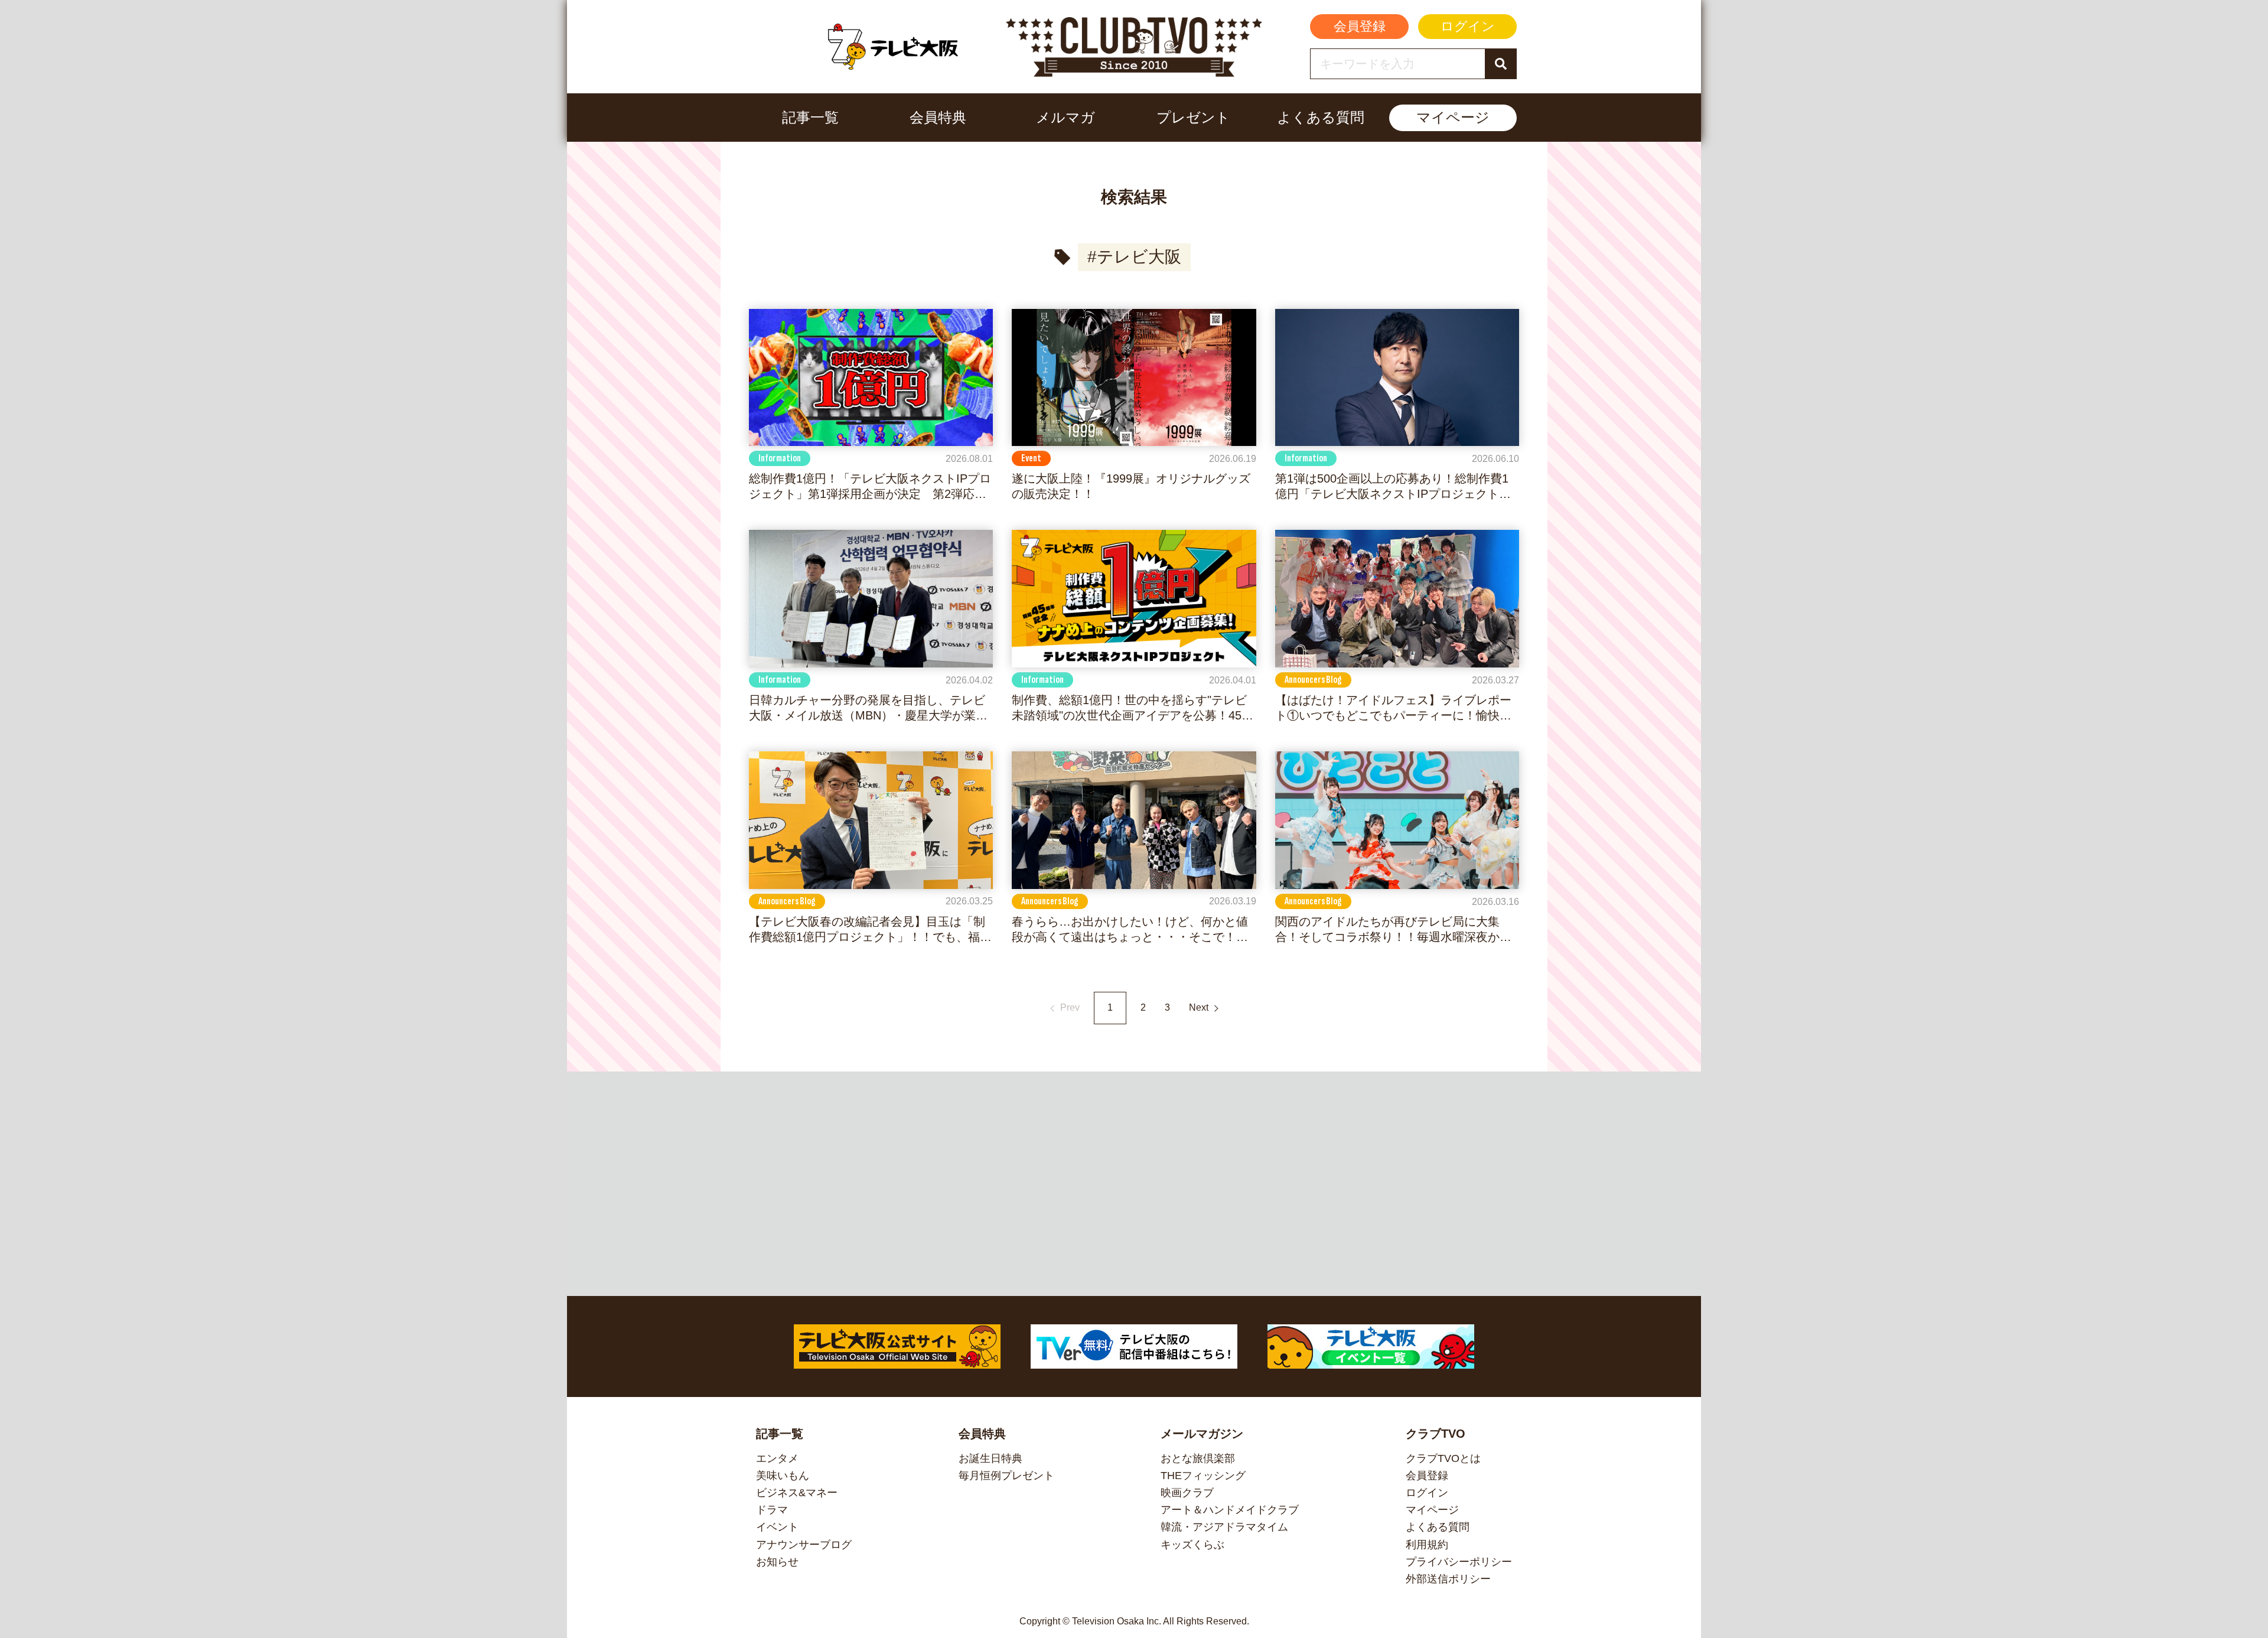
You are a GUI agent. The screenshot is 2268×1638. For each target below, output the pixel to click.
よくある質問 (1321, 117)
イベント (777, 1527)
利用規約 (1427, 1545)
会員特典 (938, 117)
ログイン (1468, 26)
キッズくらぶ (1192, 1545)
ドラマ (772, 1510)
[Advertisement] (1134, 1184)
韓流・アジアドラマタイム (1224, 1527)
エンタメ (777, 1458)
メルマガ (1065, 117)
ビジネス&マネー (797, 1493)
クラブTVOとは (1443, 1458)
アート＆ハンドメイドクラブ (1230, 1510)
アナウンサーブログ (804, 1545)
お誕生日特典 (990, 1458)
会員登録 (1360, 26)
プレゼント (1193, 117)
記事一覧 (810, 117)
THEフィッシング (1203, 1476)
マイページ (1453, 117)
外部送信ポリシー (1448, 1579)
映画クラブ (1187, 1493)
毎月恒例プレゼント (1006, 1476)
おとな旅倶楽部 (1198, 1458)
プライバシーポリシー (1459, 1562)
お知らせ (777, 1562)
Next (1199, 1007)
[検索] (1500, 64)
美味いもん (783, 1476)
